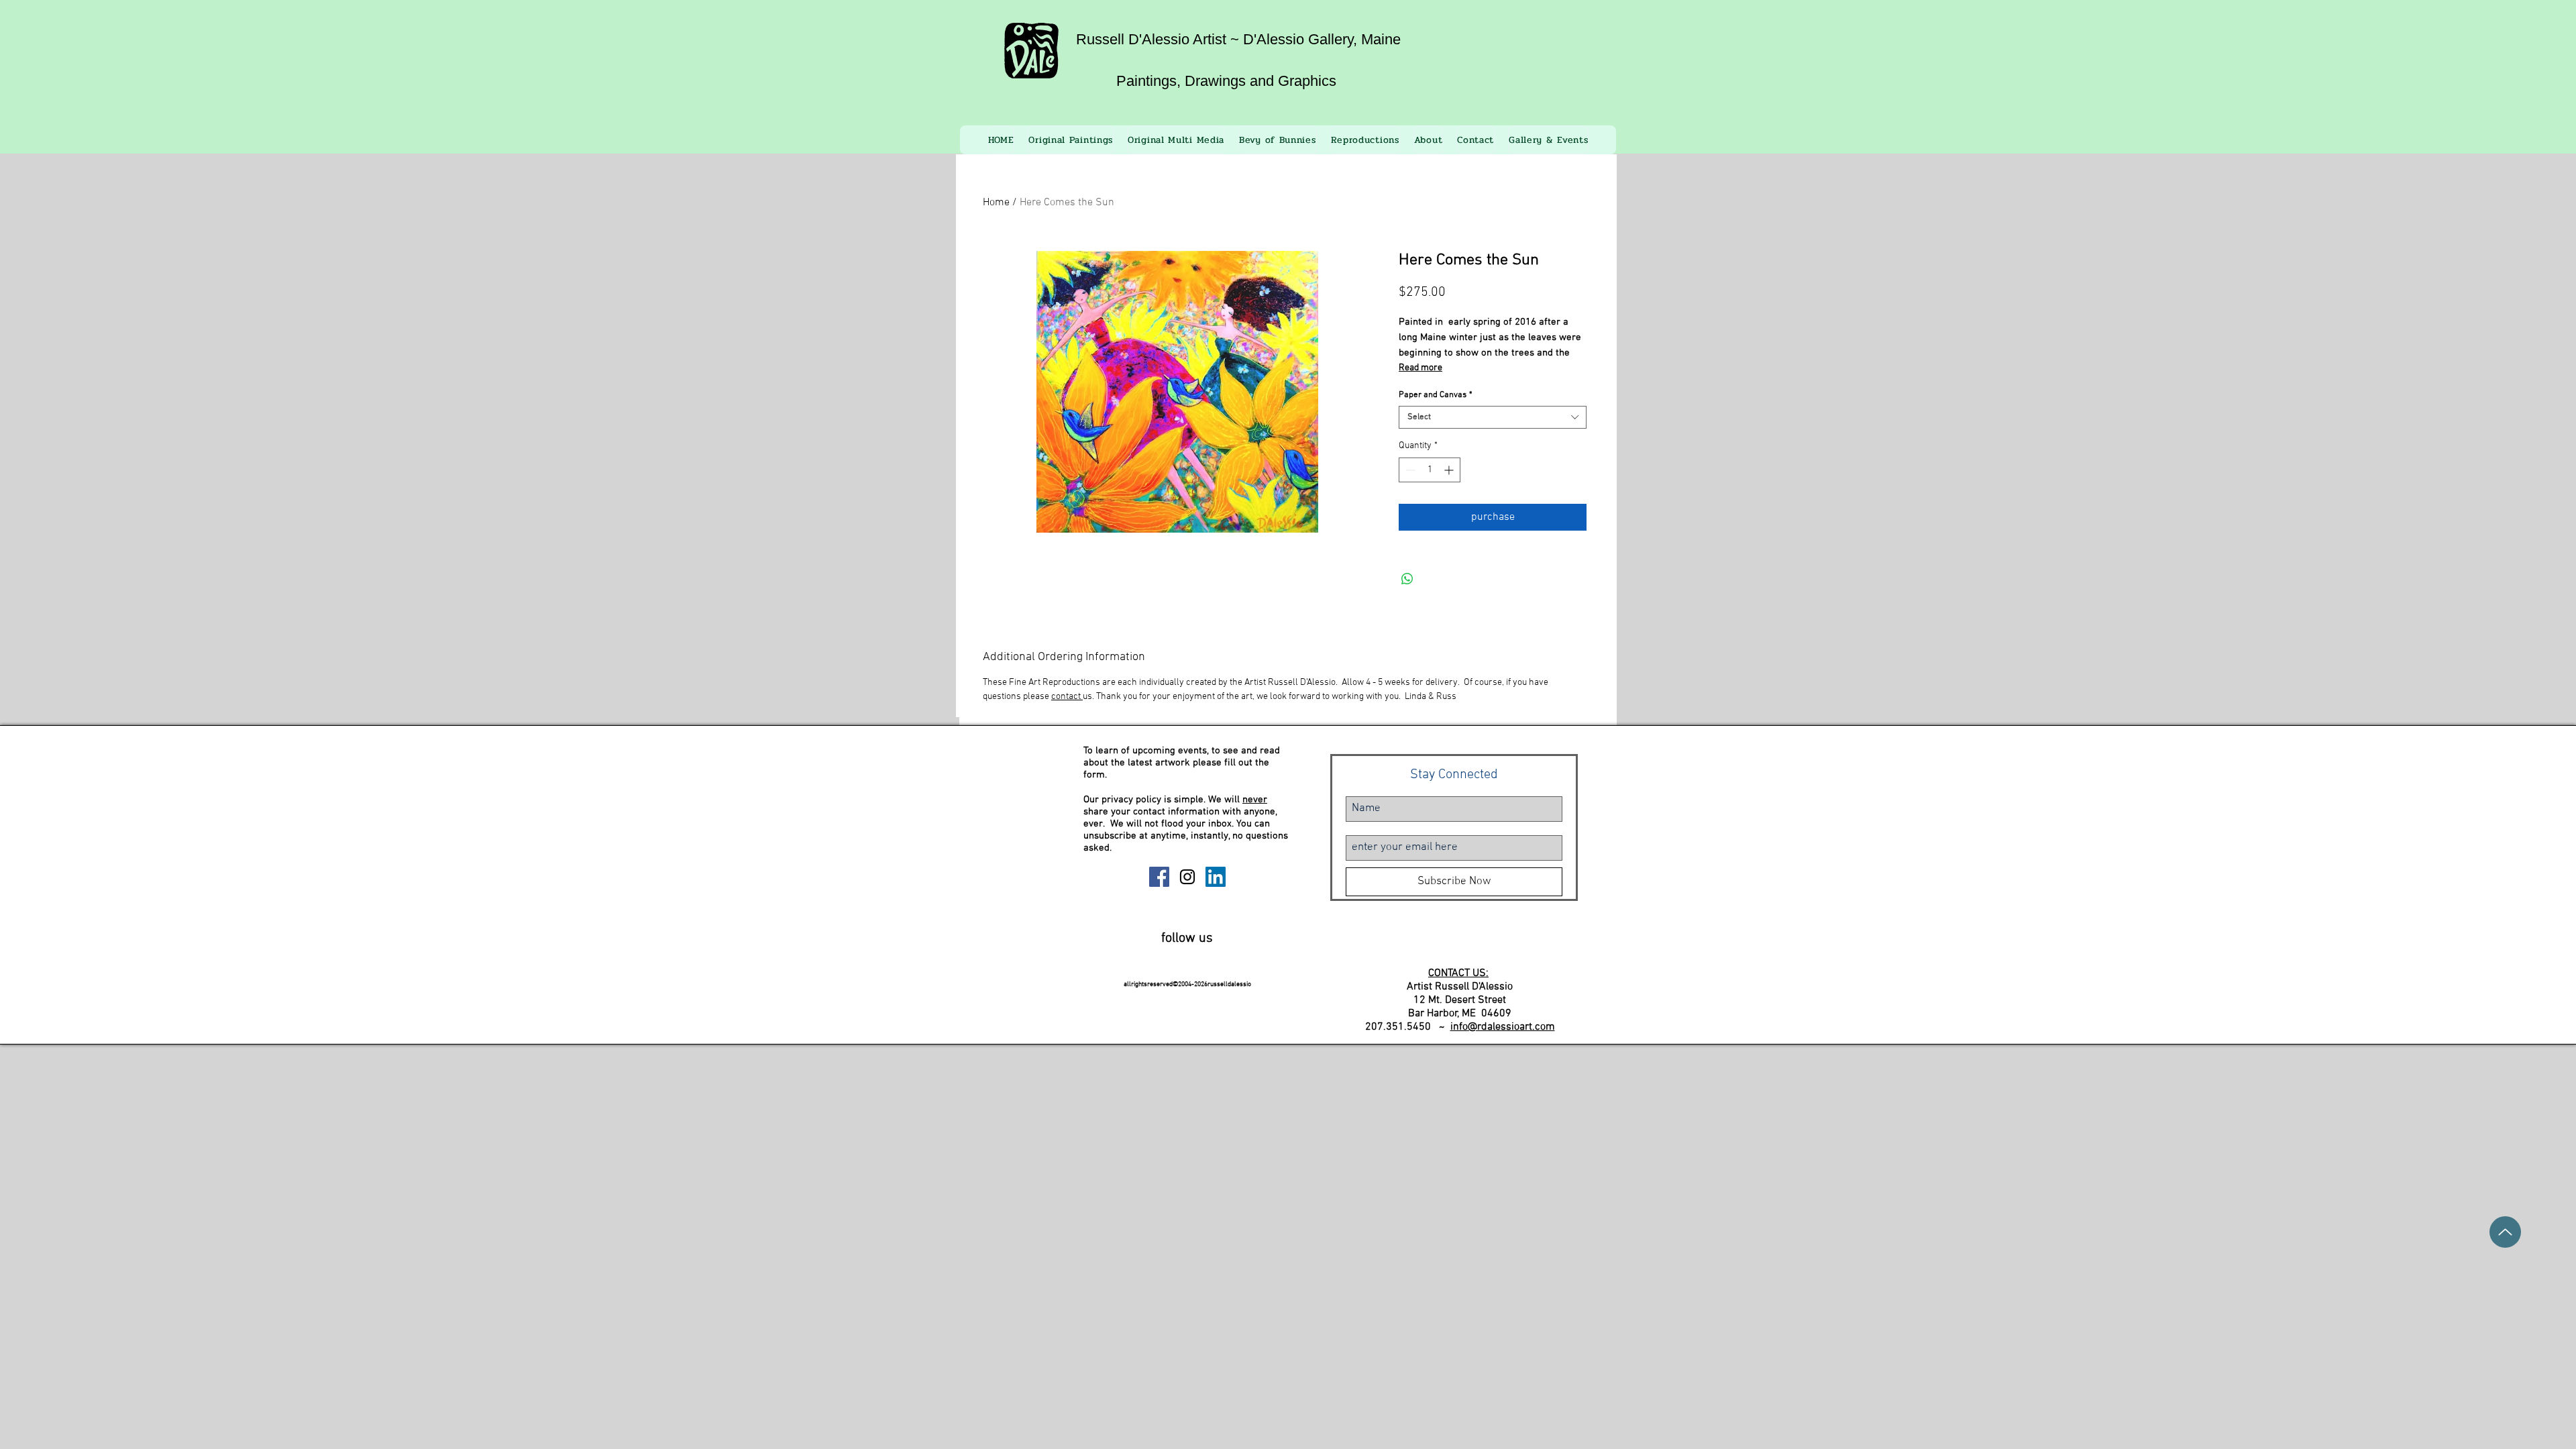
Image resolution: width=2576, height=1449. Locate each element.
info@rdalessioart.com (1503, 1027)
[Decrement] (1409, 470)
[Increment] (1450, 470)
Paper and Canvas (1436, 395)
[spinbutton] (1430, 470)
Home (996, 203)
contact (1067, 697)
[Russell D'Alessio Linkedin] (1216, 877)
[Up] (2505, 1232)
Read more (1420, 368)
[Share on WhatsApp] (1407, 579)
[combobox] (1493, 417)
